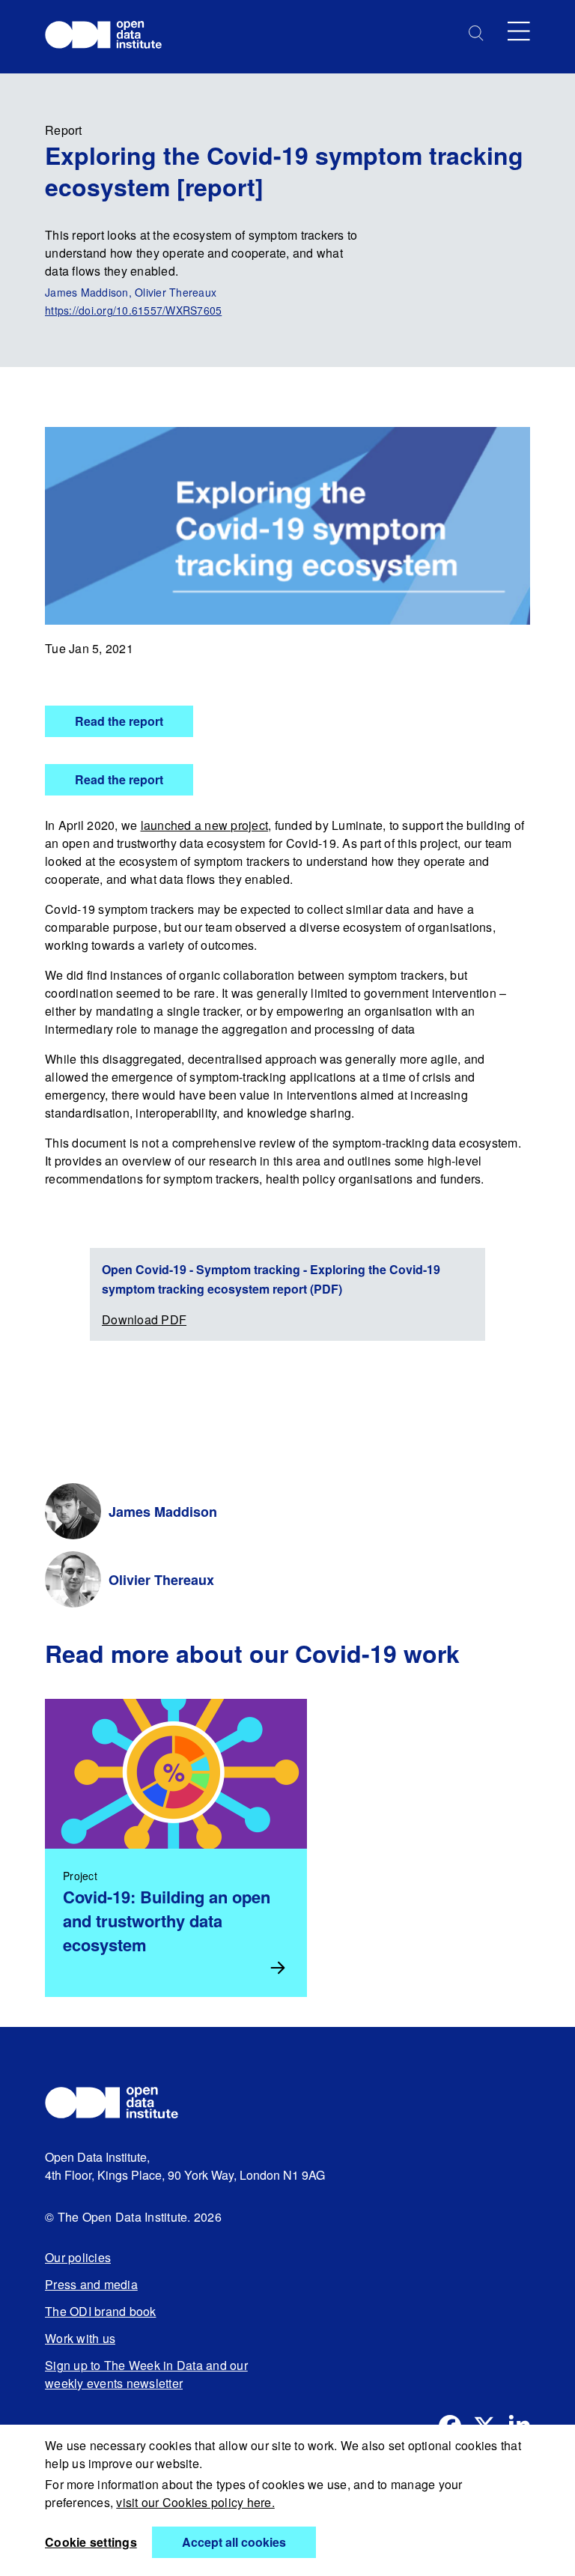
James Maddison (163, 1512)
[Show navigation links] (519, 31)
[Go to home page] (110, 37)
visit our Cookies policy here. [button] (195, 2502)
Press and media (91, 2284)
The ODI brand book (101, 2311)
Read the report (119, 721)
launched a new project (205, 825)
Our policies (78, 2257)
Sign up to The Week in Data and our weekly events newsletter (146, 2374)
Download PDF (144, 1319)
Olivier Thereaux (161, 1580)
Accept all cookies (234, 2542)
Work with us (80, 2338)
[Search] (476, 33)
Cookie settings (91, 2542)
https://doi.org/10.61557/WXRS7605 (133, 310)
